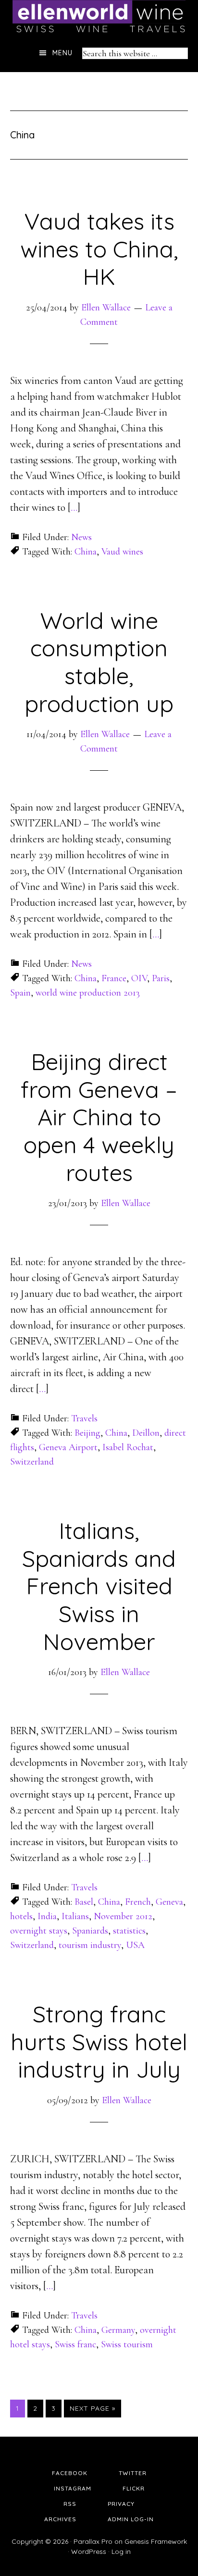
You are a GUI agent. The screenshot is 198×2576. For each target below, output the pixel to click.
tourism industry (90, 1945)
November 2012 (123, 1916)
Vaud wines (122, 552)
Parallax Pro (93, 2541)
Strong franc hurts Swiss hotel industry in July (99, 2041)
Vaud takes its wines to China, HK (99, 249)
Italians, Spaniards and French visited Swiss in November (99, 1586)
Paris (161, 978)
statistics (129, 1931)
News (81, 537)
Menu (62, 53)
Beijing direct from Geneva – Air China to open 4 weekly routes (99, 1117)
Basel (84, 1902)
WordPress (89, 2551)
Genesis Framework (156, 2541)
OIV (139, 978)
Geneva (169, 1902)
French (138, 1902)
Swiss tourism (127, 2344)
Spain (20, 993)
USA (135, 1945)
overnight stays (39, 1931)
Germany (118, 2330)
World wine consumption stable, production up (99, 662)
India (47, 1916)
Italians (75, 1916)
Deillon (146, 1433)
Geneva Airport (68, 1447)
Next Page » (93, 2408)
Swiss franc (75, 2344)
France (114, 978)
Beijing (87, 1433)
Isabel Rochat (128, 1447)
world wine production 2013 (88, 993)
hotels (21, 1916)
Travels (84, 1418)
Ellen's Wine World (99, 17)
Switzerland (32, 1462)
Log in (121, 2551)
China (86, 552)
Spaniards (90, 1931)
